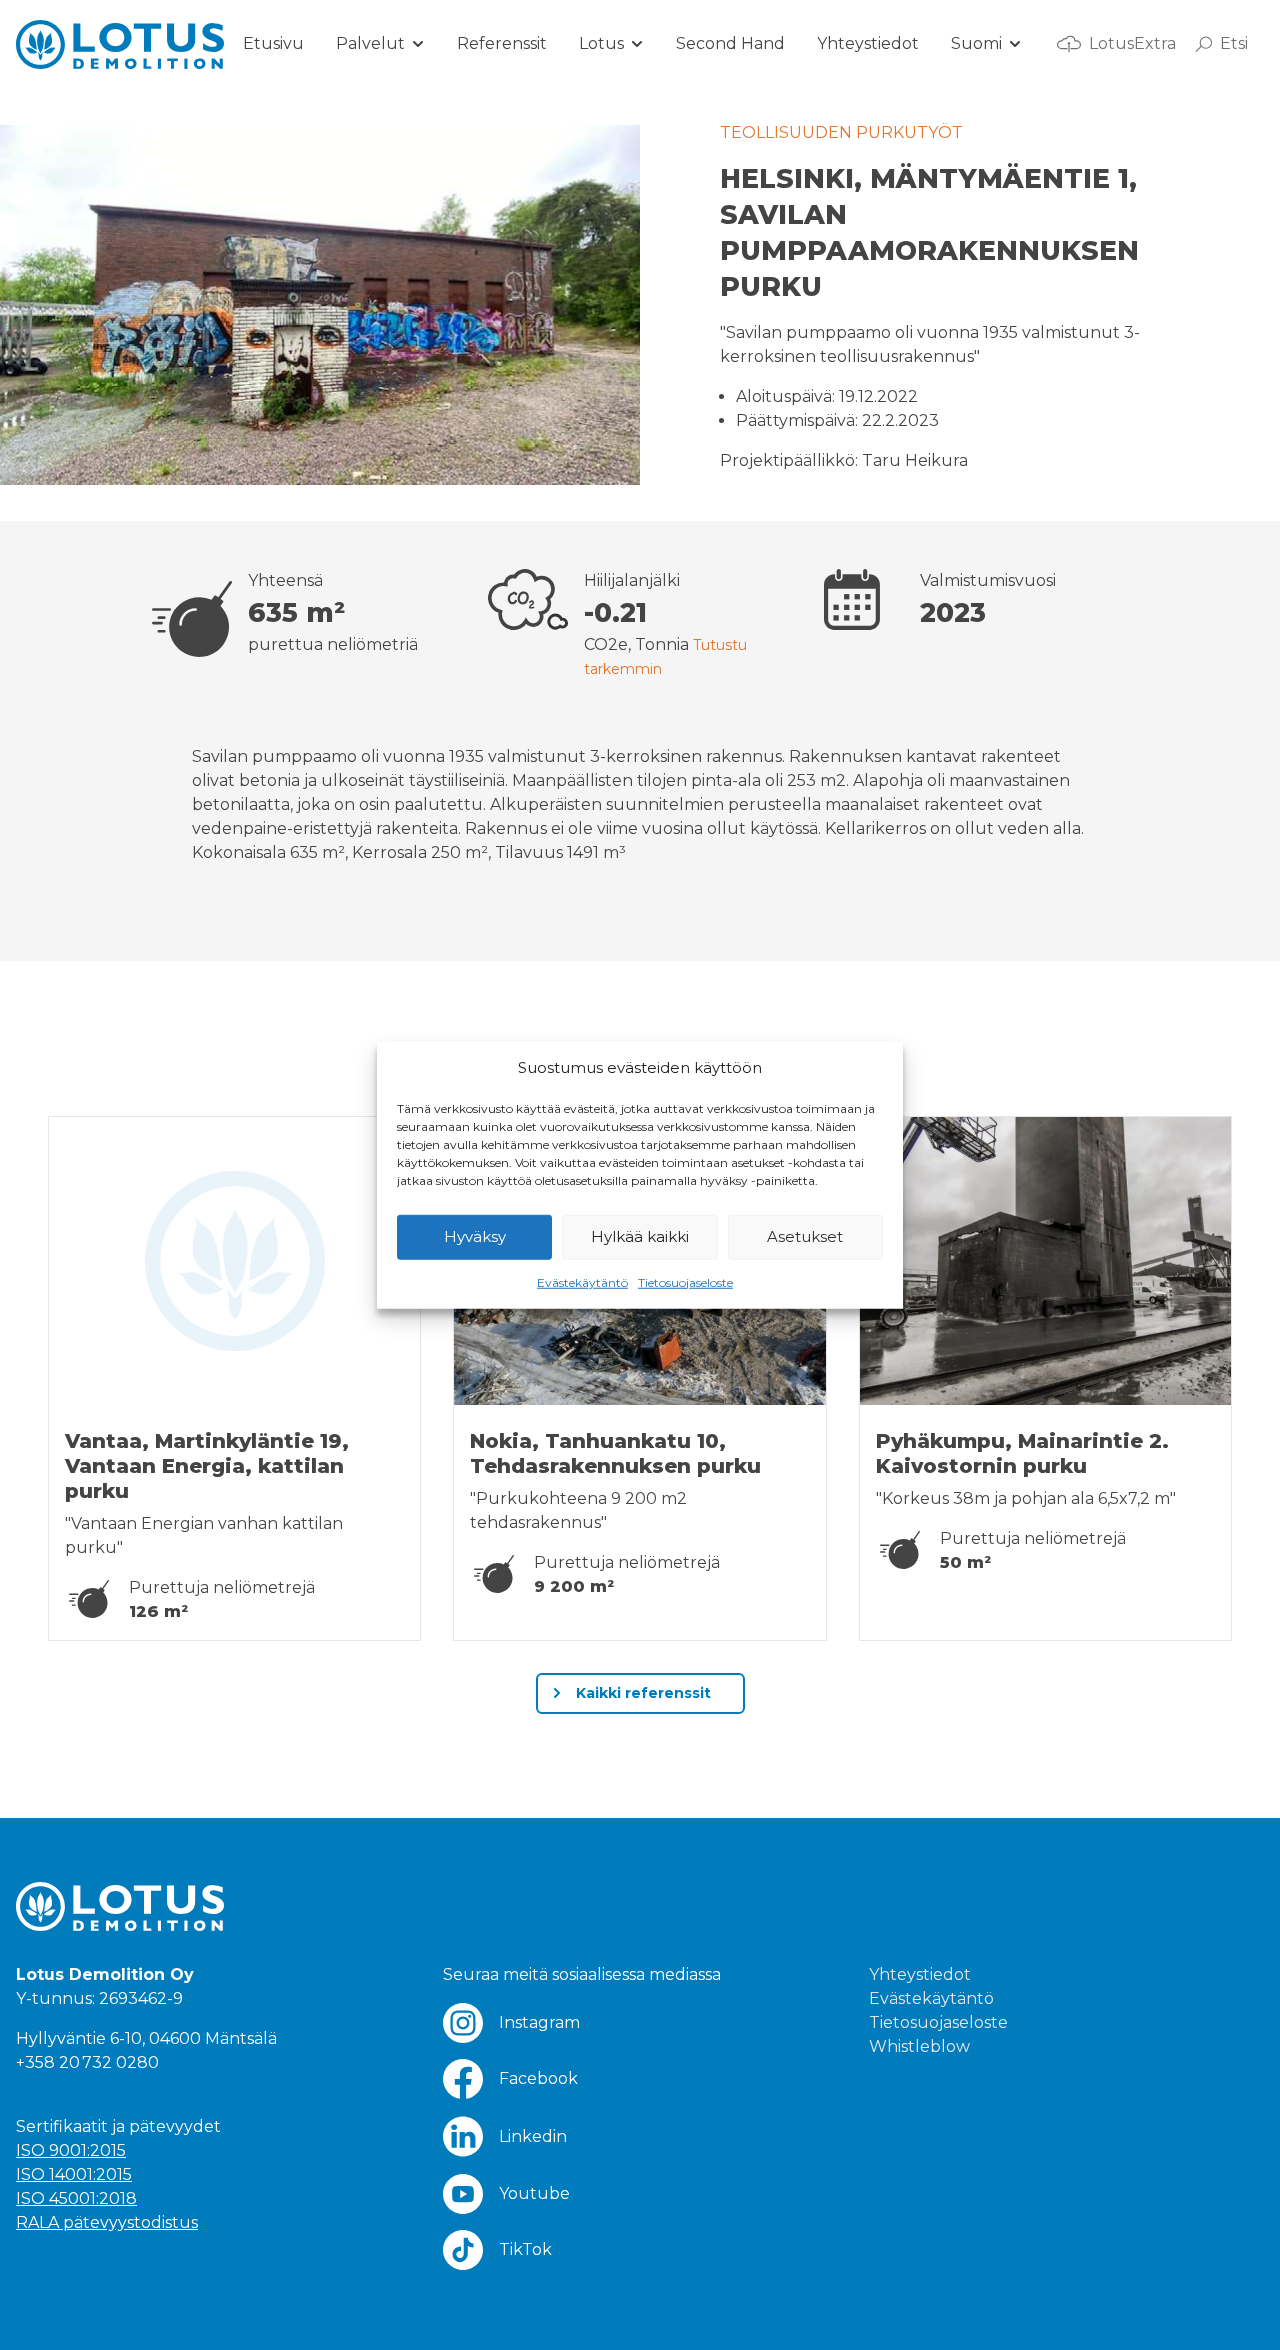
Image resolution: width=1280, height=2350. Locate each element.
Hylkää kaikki (640, 1236)
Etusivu (273, 43)
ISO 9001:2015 (71, 2150)
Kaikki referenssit (641, 1693)
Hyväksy (475, 1236)
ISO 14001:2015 (74, 2174)
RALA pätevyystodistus (107, 2222)
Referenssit (502, 43)
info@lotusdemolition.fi (109, 2086)
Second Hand (730, 43)
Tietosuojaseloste (685, 1281)
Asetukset (805, 1236)
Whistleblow (919, 2046)
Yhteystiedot (868, 43)
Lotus (601, 43)
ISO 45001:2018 (76, 2198)
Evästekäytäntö (582, 1281)
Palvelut (370, 43)
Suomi (976, 43)
